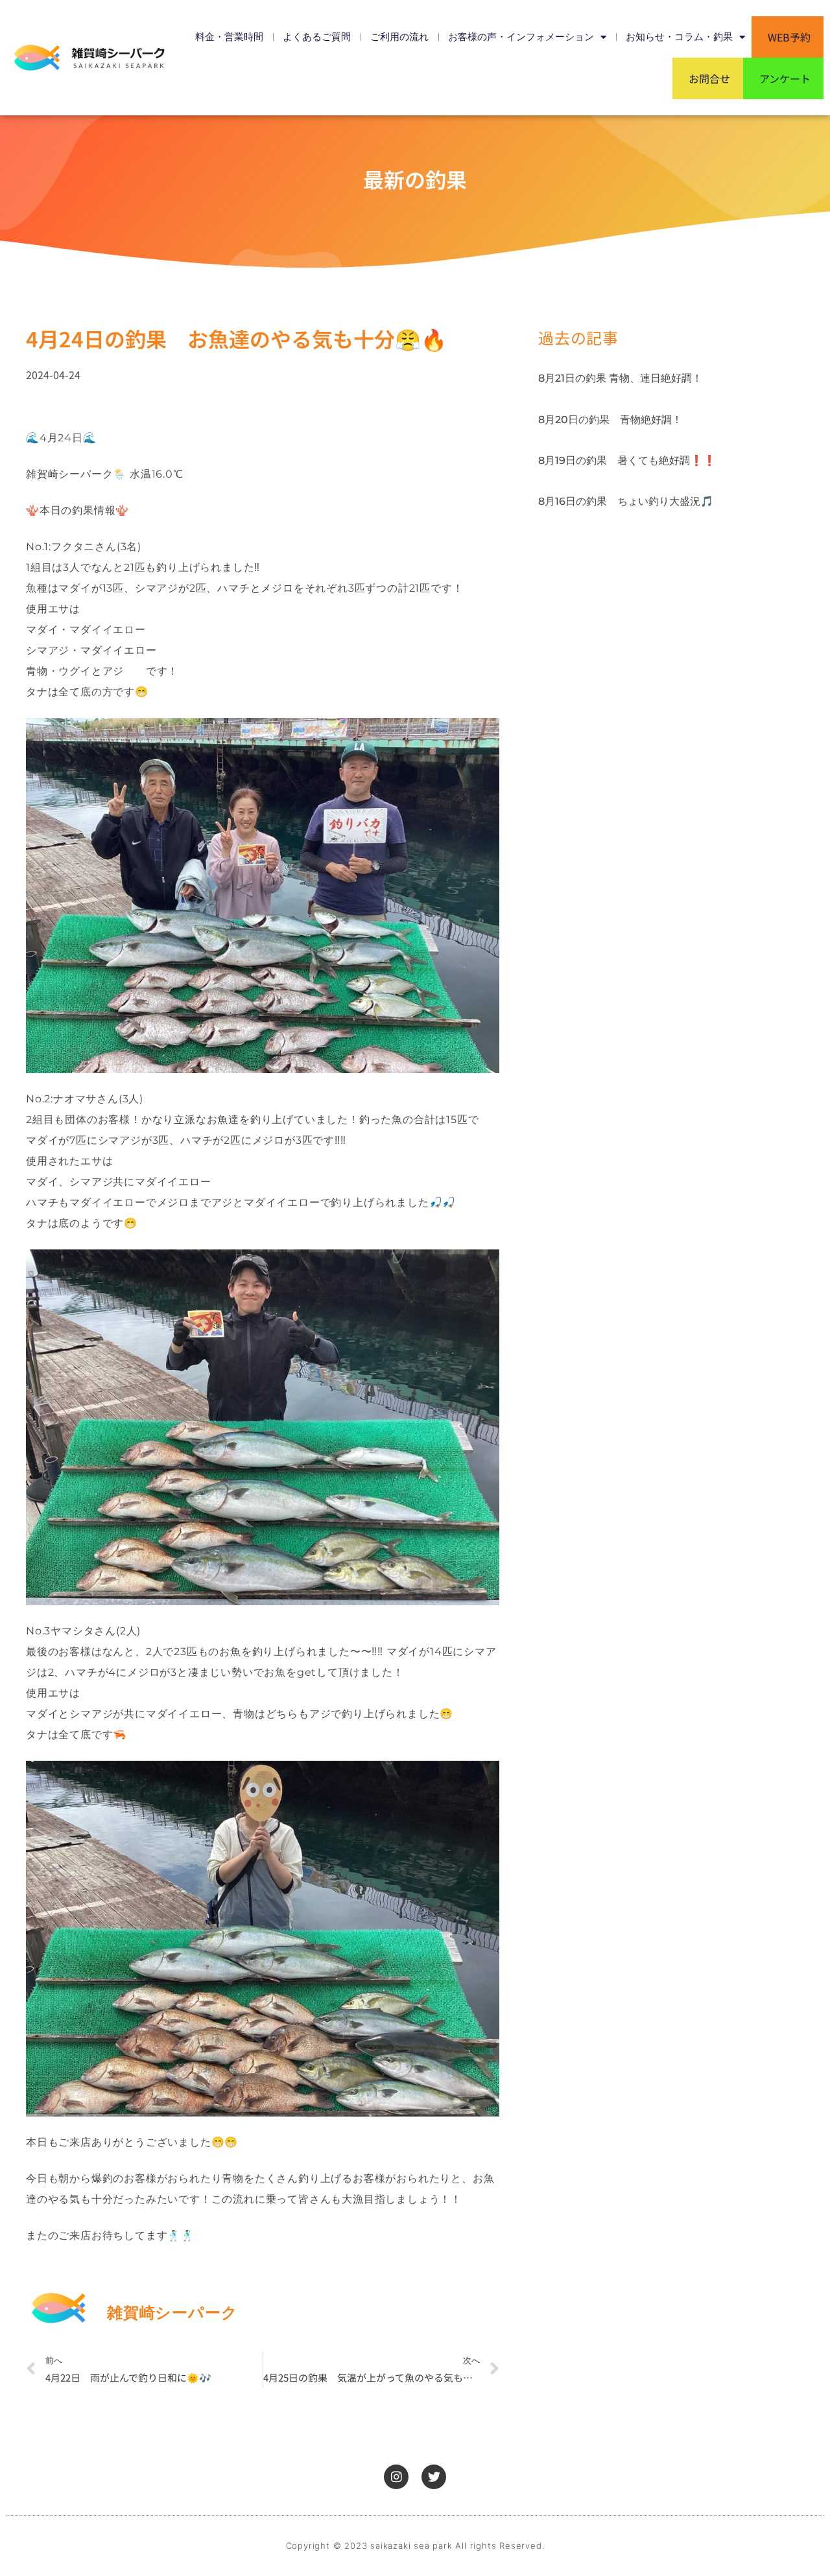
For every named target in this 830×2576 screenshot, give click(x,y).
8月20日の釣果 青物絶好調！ (610, 420)
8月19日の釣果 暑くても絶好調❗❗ (627, 460)
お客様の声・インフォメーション (521, 37)
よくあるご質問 (317, 37)
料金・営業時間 (229, 37)
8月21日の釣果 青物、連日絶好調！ (620, 378)
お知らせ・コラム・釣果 (679, 37)
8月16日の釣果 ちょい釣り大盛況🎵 (626, 501)
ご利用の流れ (399, 37)
